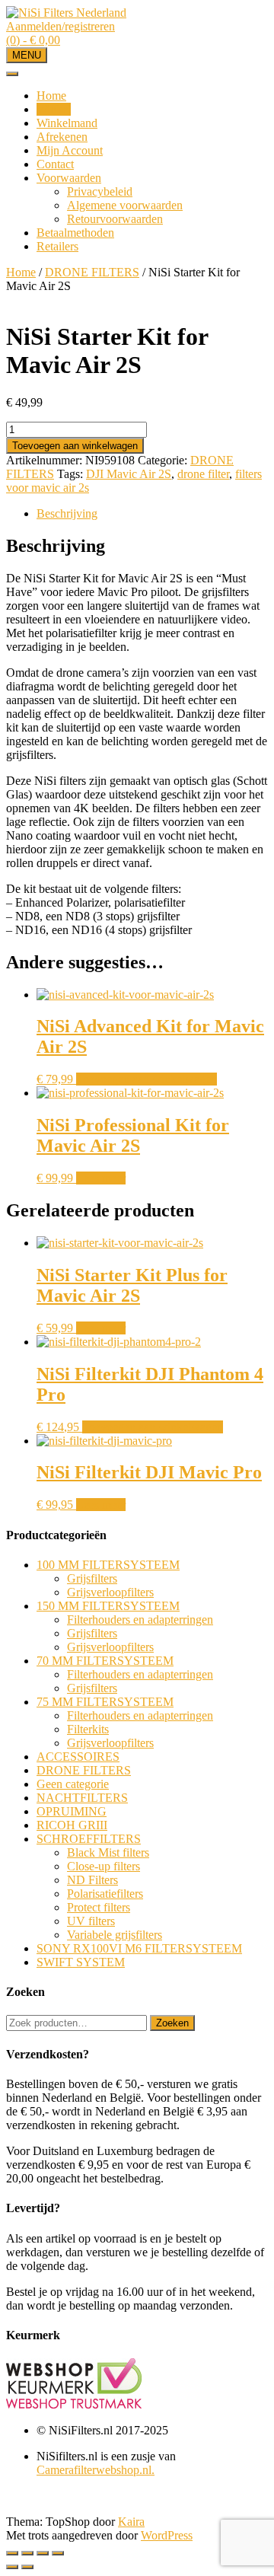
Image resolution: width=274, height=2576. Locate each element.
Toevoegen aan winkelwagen (75, 446)
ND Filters (92, 1880)
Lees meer (101, 1178)
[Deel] (27, 2553)
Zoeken (172, 2023)
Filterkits (88, 1729)
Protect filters (99, 1907)
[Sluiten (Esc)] (12, 2553)
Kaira (131, 2522)
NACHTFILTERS (82, 1798)
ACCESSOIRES (78, 1757)
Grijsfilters (92, 1578)
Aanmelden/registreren (61, 26)
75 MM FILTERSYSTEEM (105, 1702)
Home (51, 96)
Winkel (54, 109)
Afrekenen (62, 137)
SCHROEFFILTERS (89, 1839)
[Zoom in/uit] (58, 2553)
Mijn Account (70, 150)
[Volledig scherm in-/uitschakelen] (43, 2553)
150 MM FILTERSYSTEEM (108, 1606)
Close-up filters (104, 1866)
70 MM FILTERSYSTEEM (105, 1661)
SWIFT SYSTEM (81, 1962)
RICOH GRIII (72, 1825)
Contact (55, 164)
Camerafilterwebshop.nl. (96, 2470)
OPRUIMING (72, 1811)
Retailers (57, 246)
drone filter (203, 474)
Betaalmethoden (75, 233)
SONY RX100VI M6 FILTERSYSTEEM (139, 1948)
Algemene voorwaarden (125, 205)
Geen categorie (73, 1784)
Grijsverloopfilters (110, 1592)
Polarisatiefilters (105, 1894)
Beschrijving (67, 513)
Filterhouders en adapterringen (140, 1620)
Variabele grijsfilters (115, 1935)
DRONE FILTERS (92, 272)
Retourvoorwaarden (115, 219)
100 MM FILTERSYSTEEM (108, 1565)
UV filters (91, 1921)
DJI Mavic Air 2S (129, 474)
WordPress (167, 2535)
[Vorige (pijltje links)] (12, 2567)
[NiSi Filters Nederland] (66, 13)
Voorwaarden (69, 178)
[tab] (152, 514)
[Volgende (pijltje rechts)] (27, 2567)
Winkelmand (67, 123)
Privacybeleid (100, 191)
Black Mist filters (108, 1852)
